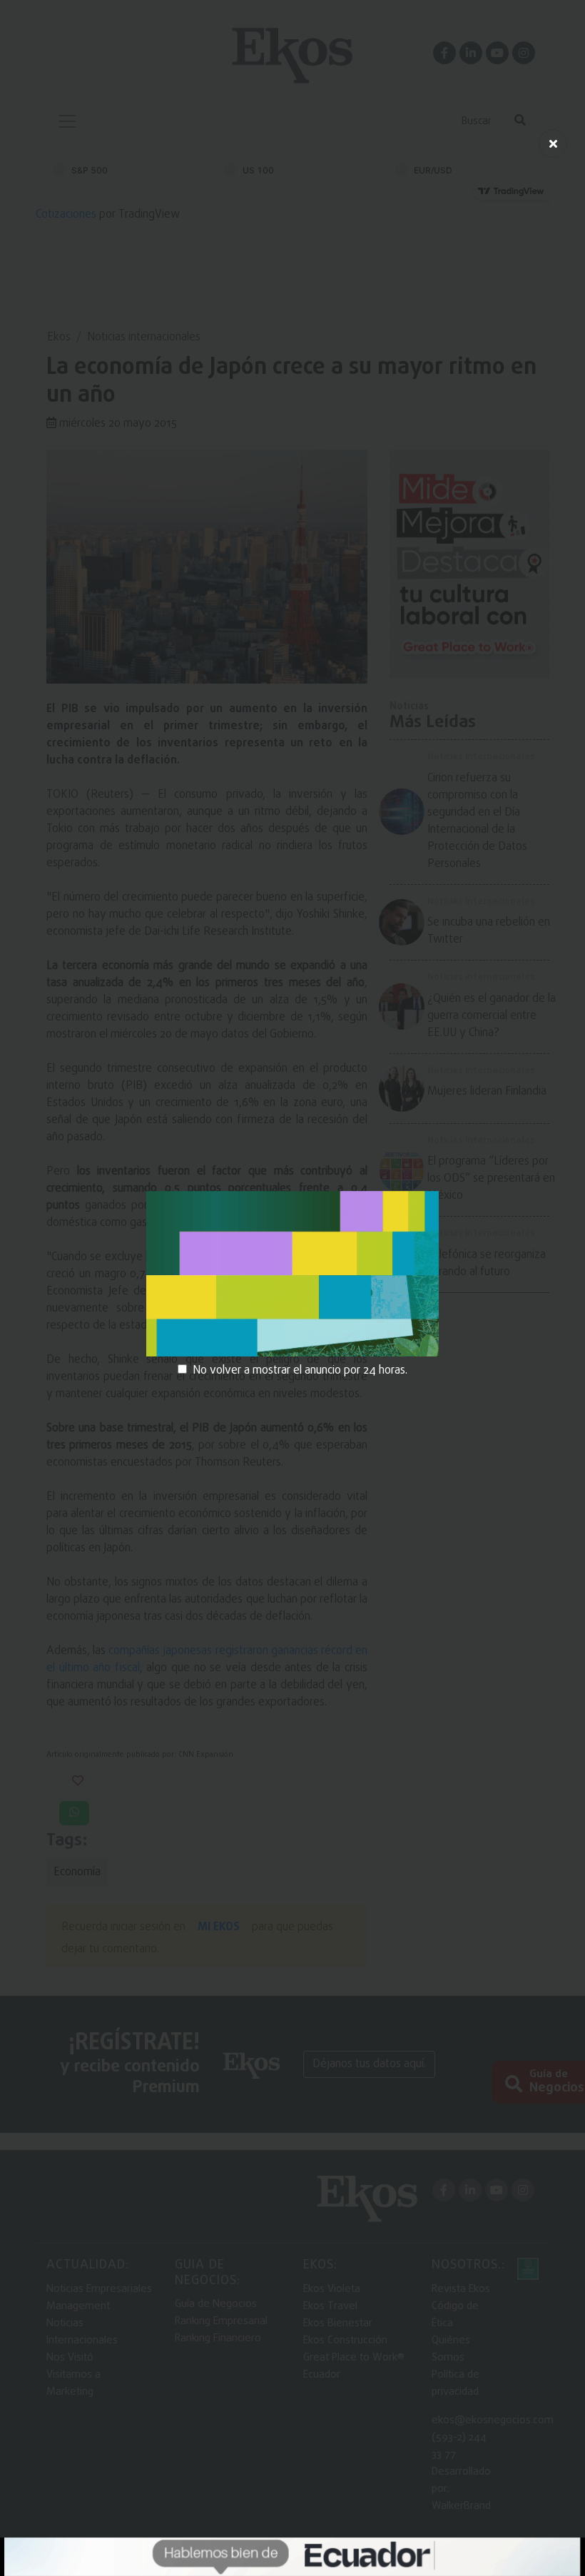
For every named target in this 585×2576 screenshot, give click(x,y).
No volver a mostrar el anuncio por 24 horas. (300, 1371)
